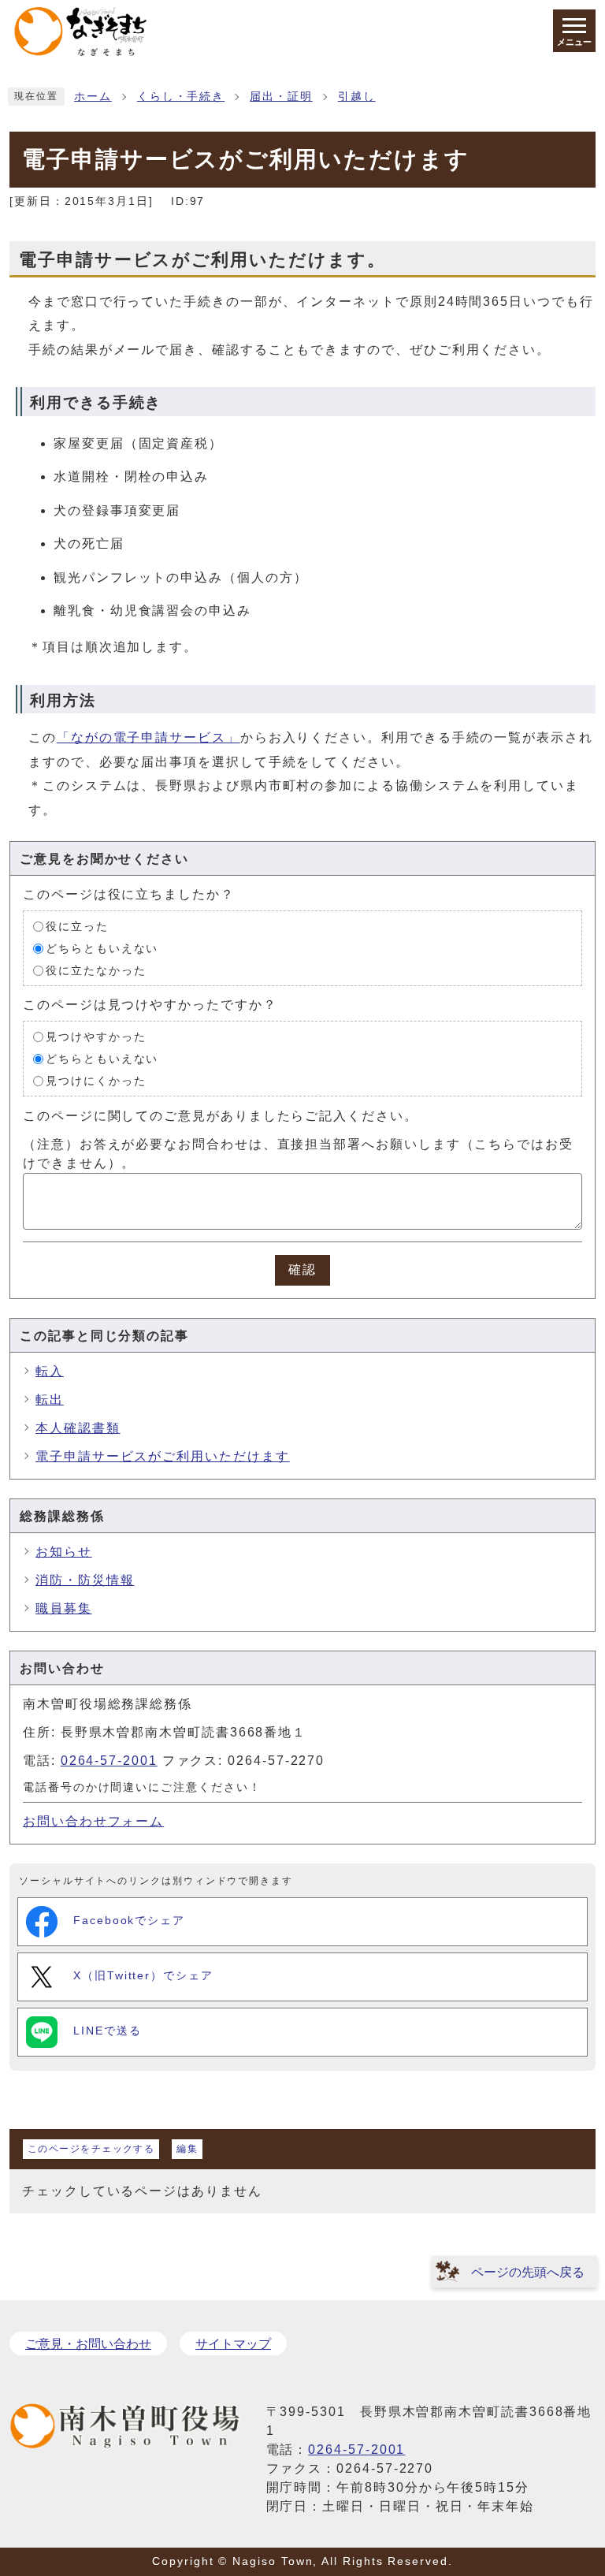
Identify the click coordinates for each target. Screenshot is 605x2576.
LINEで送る (107, 2031)
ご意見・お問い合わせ (88, 2344)
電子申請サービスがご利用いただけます (163, 1456)
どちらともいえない (102, 949)
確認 (302, 1269)
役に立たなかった (96, 971)
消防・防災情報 (85, 1580)
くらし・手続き (181, 97)
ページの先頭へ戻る (528, 2272)
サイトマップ (233, 2344)
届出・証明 (281, 97)
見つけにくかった (96, 1081)
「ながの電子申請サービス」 (148, 737)
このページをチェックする (91, 2149)
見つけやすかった (96, 1037)
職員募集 (64, 1608)
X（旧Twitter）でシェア (143, 1976)
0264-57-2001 (109, 1761)
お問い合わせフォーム (93, 1821)
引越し (357, 97)
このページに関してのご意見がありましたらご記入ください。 (221, 1116)
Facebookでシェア (129, 1921)
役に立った (77, 927)
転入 (50, 1371)
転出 (50, 1400)
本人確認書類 (78, 1428)
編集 (187, 2149)
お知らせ (64, 1552)
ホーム (93, 97)
